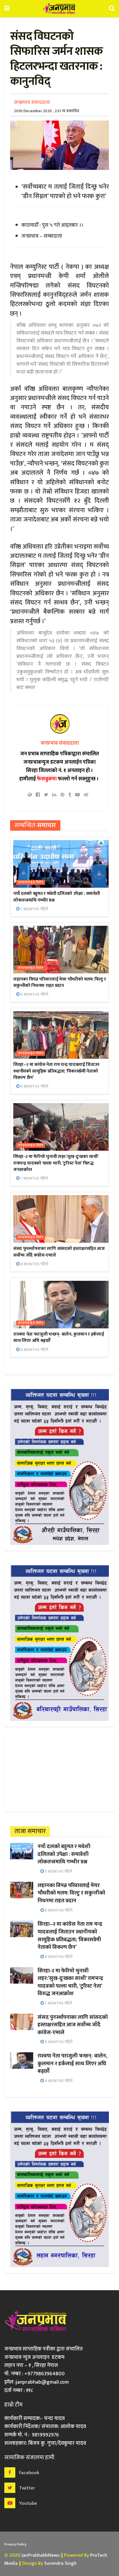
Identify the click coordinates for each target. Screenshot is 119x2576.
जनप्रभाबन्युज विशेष (31, 882)
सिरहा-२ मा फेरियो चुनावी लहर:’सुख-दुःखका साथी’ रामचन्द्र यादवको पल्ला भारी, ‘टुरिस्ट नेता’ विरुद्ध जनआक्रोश (56, 1163)
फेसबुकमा (47, 779)
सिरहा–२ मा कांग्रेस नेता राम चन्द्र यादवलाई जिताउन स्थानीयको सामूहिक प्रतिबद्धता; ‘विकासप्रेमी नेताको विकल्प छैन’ (56, 1071)
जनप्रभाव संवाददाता (32, 102)
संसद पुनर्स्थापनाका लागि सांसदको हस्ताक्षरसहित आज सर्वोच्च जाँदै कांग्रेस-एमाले (59, 1252)
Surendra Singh (60, 2563)
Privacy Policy (15, 2544)
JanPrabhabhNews (40, 2555)
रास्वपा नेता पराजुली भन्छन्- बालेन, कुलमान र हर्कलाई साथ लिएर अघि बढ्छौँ (58, 1337)
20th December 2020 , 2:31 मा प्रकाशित (47, 111)
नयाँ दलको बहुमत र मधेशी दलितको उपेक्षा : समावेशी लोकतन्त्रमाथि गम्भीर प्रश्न (56, 897)
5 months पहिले (34, 909)
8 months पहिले (34, 1264)
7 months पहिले (34, 1178)
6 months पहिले (34, 994)
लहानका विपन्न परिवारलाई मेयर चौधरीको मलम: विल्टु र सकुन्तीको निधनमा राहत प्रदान (60, 982)
